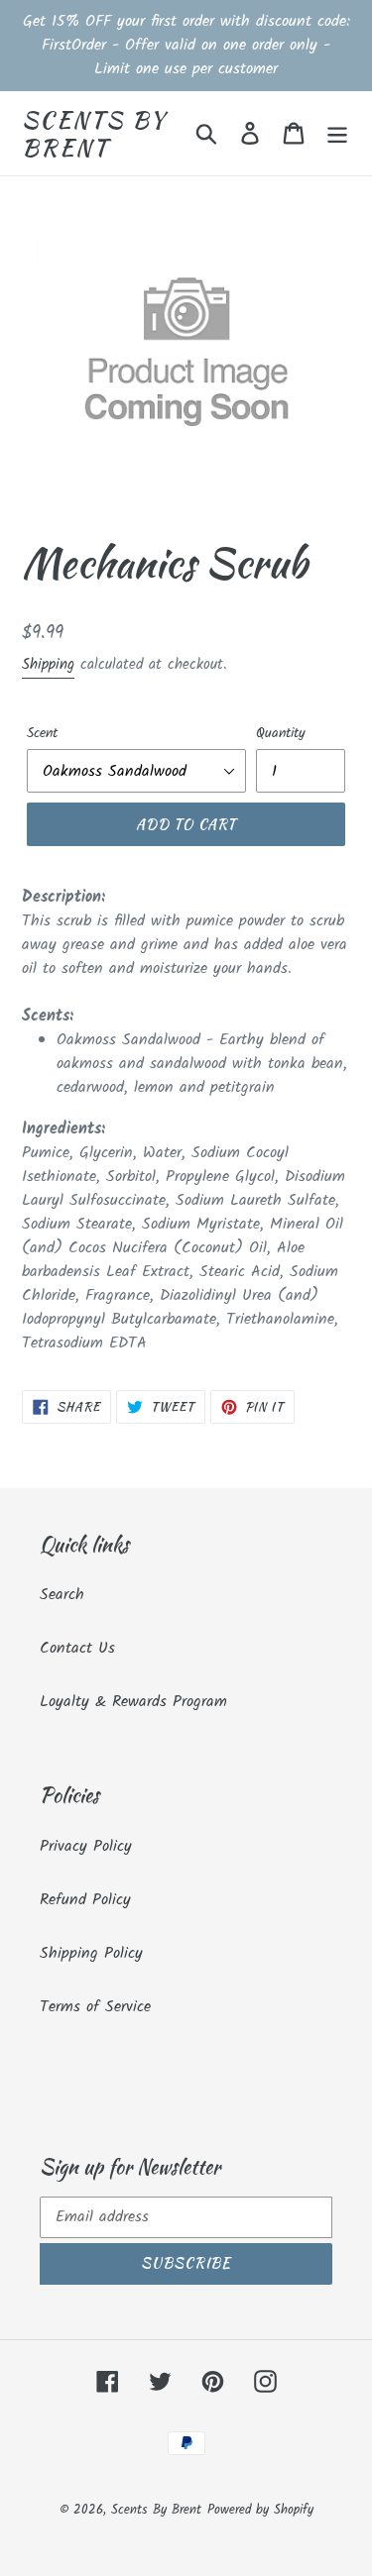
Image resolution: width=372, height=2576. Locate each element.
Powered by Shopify (260, 2510)
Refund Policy (85, 1900)
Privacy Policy (86, 1846)
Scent (42, 734)
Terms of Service (95, 2007)
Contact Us (77, 1648)
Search (62, 1595)
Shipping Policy (91, 1953)
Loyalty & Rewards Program (133, 1702)
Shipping (48, 665)
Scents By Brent (94, 133)
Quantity (281, 734)
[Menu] (337, 134)
